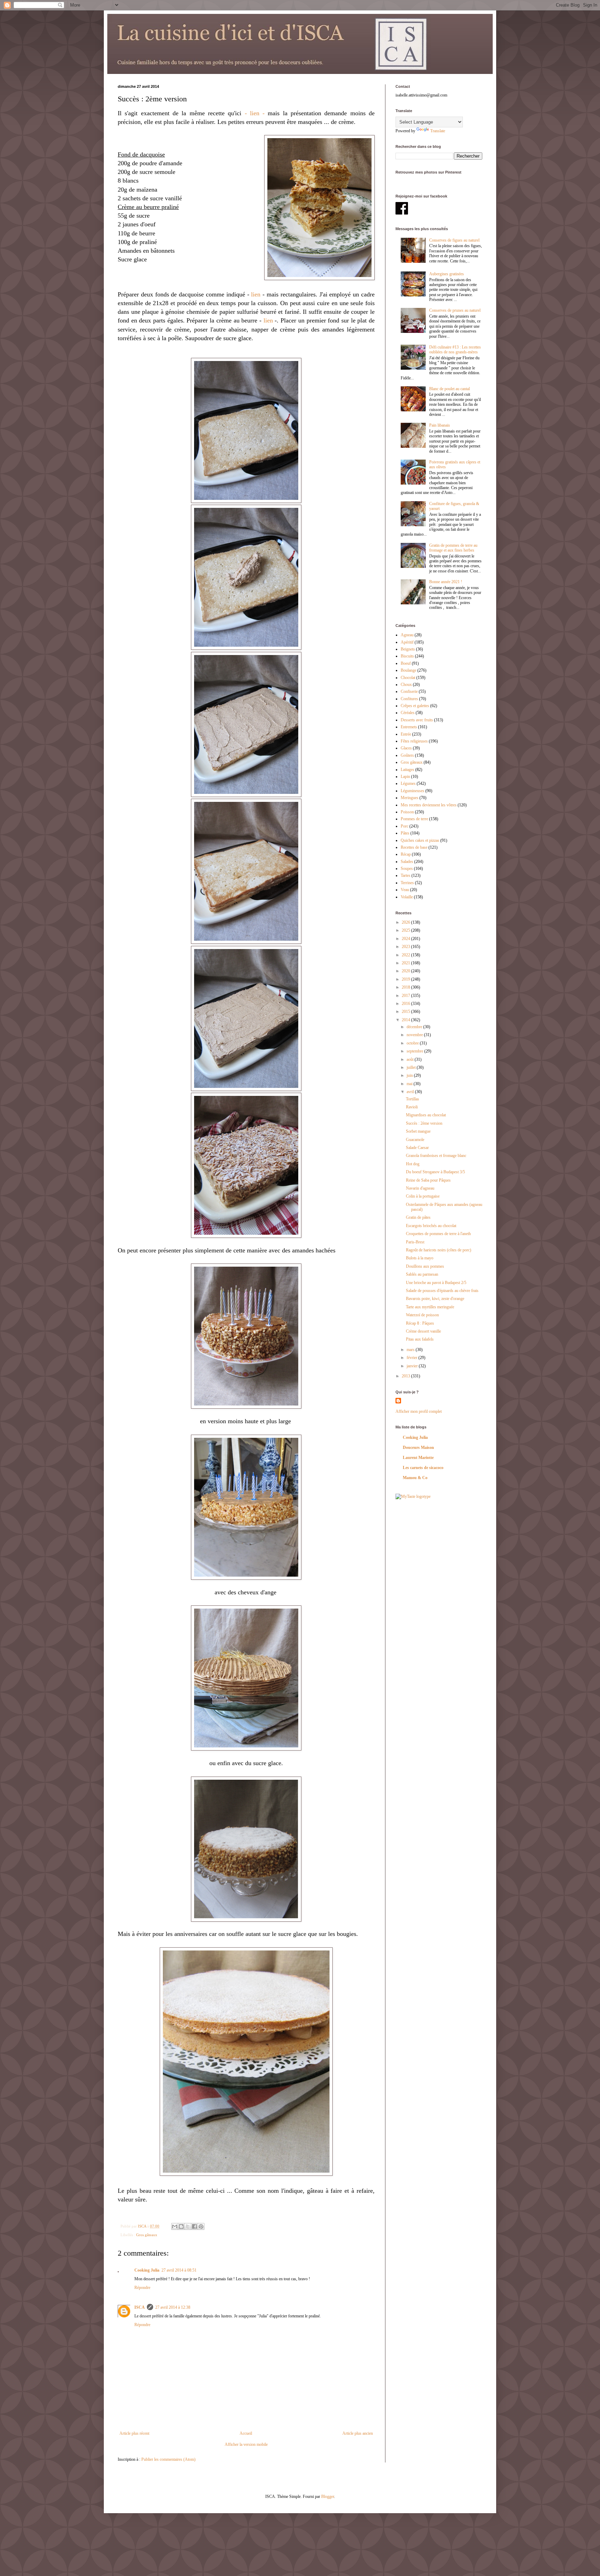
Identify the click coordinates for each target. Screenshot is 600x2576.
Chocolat (408, 678)
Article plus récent (134, 2433)
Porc (405, 826)
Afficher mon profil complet (419, 1411)
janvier (413, 1366)
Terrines (407, 883)
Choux (406, 685)
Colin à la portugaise (423, 1196)
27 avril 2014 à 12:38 (173, 2307)
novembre (415, 1035)
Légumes (408, 783)
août (411, 1059)
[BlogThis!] (181, 2226)
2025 (406, 930)
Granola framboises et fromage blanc (436, 1156)
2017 (406, 996)
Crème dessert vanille (423, 1331)
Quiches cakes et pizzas (420, 840)
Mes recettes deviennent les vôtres (429, 805)
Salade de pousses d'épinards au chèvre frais (442, 1291)
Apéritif (407, 642)
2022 (406, 955)
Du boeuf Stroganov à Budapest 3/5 (435, 1172)
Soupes (407, 869)
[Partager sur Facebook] (194, 2226)
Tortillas (412, 1099)
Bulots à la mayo (420, 1258)
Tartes (406, 875)
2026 (406, 922)
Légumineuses (412, 791)
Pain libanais (440, 425)
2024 (406, 939)
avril (411, 1092)
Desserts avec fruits (417, 720)
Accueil (246, 2433)
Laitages (407, 770)
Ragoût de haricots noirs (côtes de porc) (439, 1250)
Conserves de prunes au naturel (455, 310)
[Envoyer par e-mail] (175, 2226)
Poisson (407, 812)
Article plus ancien (358, 2433)
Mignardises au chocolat (426, 1115)
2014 (406, 1020)
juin (410, 1075)
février (412, 1358)
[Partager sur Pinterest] (201, 2226)
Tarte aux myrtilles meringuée (430, 1307)
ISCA (140, 2307)
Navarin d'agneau (420, 1188)
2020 (406, 971)
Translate (438, 131)
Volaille (407, 897)
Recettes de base (414, 847)
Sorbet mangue (418, 1131)
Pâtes (405, 833)
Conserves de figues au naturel (454, 240)
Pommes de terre (414, 819)
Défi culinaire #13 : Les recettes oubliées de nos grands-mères (455, 350)
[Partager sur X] (188, 2226)
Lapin (405, 777)
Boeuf (406, 663)
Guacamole (415, 1140)
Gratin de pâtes (418, 1217)
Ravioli (412, 1107)
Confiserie (409, 691)
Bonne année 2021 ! (446, 582)
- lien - (255, 113)
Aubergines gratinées (447, 274)
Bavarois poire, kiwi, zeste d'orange (435, 1299)
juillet (412, 1067)
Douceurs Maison (418, 1448)
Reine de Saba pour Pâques (428, 1180)
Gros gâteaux (147, 2235)
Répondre (142, 2288)
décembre (415, 1027)
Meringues (410, 798)
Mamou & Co (415, 1478)
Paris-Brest (415, 1242)
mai (410, 1084)
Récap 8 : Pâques (420, 1323)
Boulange (409, 670)
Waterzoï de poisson (422, 1315)
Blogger (328, 2497)
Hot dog (413, 1164)
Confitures (409, 699)
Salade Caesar (417, 1148)
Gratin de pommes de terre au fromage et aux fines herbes (453, 548)
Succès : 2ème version (424, 1123)
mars (411, 1350)
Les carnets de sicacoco (423, 1468)
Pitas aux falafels (420, 1339)
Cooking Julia (147, 2270)
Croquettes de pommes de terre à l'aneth (438, 1234)
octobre (413, 1043)
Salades (407, 862)
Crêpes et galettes (415, 706)
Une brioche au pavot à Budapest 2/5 (436, 1283)
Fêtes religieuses (414, 741)
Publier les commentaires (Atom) (168, 2459)
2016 (406, 1004)
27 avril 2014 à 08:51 (179, 2270)
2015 (406, 1012)
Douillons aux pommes (425, 1266)
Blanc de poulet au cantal (449, 389)
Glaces (406, 748)
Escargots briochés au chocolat (431, 1226)
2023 (406, 947)
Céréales (408, 713)
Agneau (407, 635)
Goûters (407, 755)
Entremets (409, 727)
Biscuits (407, 656)
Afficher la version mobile (246, 2444)
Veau (405, 890)
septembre (415, 1051)
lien (256, 294)
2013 (406, 1376)
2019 (406, 979)
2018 (406, 987)
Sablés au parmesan (422, 1274)
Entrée (406, 734)
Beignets (408, 649)
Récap (406, 854)
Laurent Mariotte (418, 1458)
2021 (406, 963)
